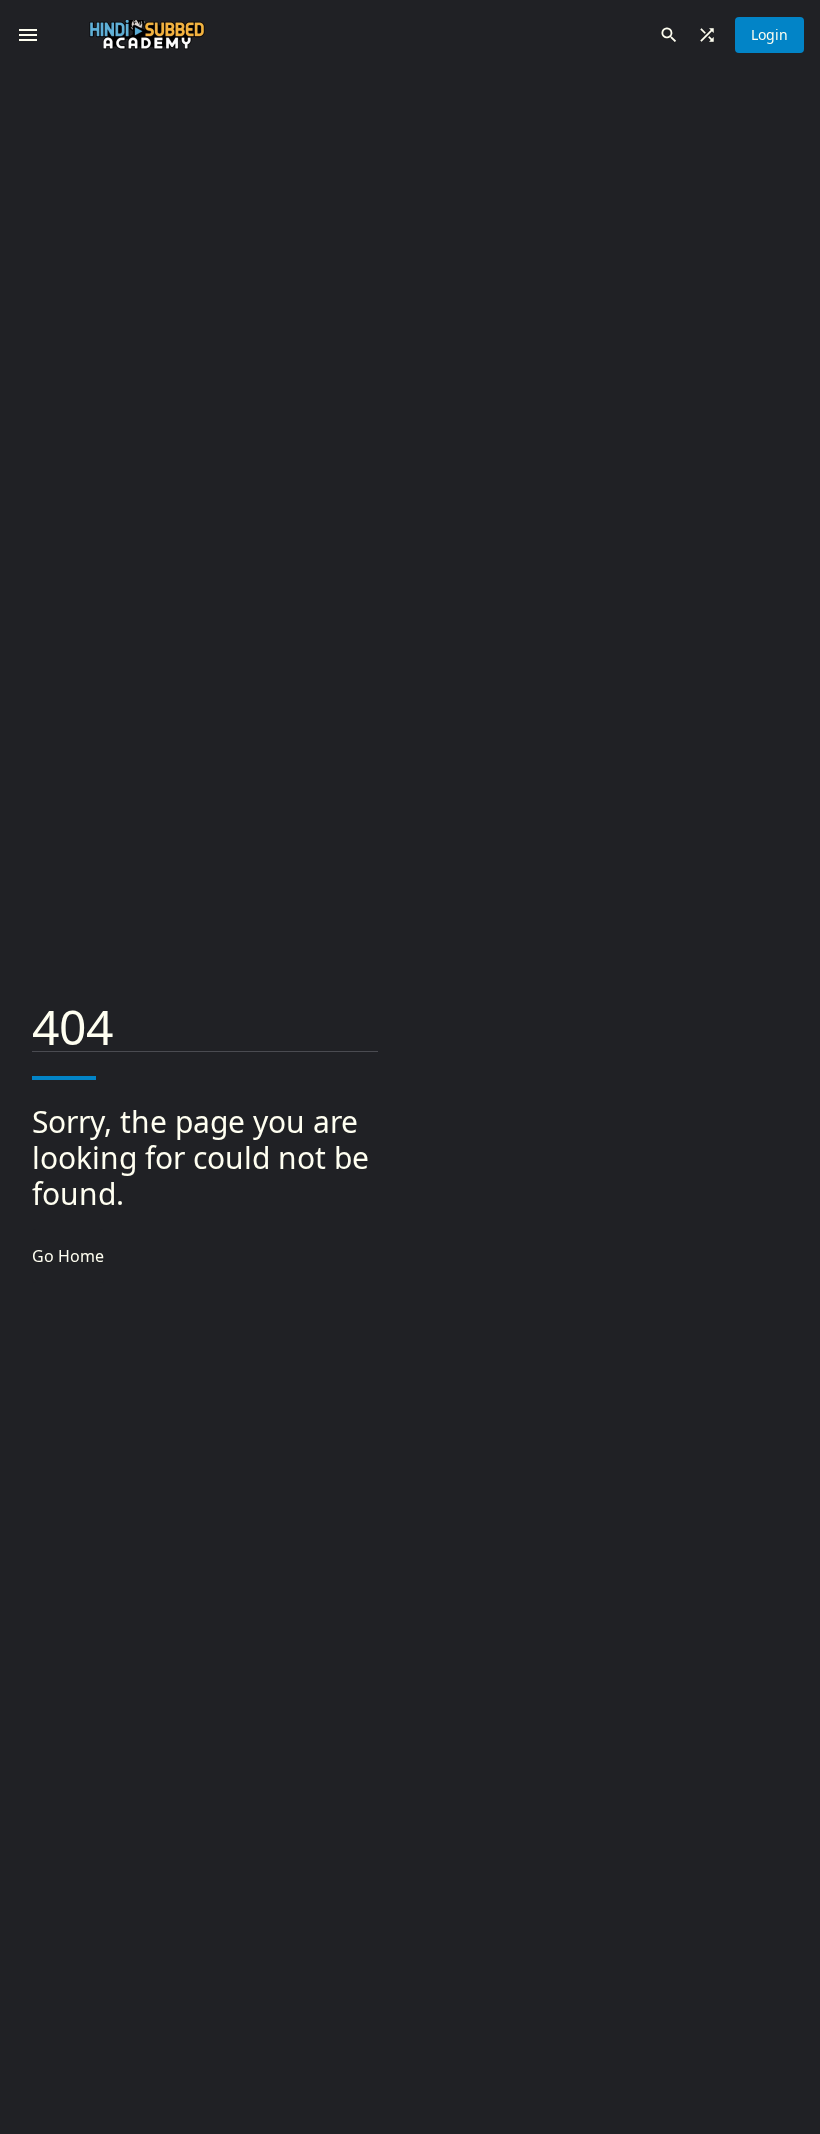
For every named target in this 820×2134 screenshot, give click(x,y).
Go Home (68, 1256)
